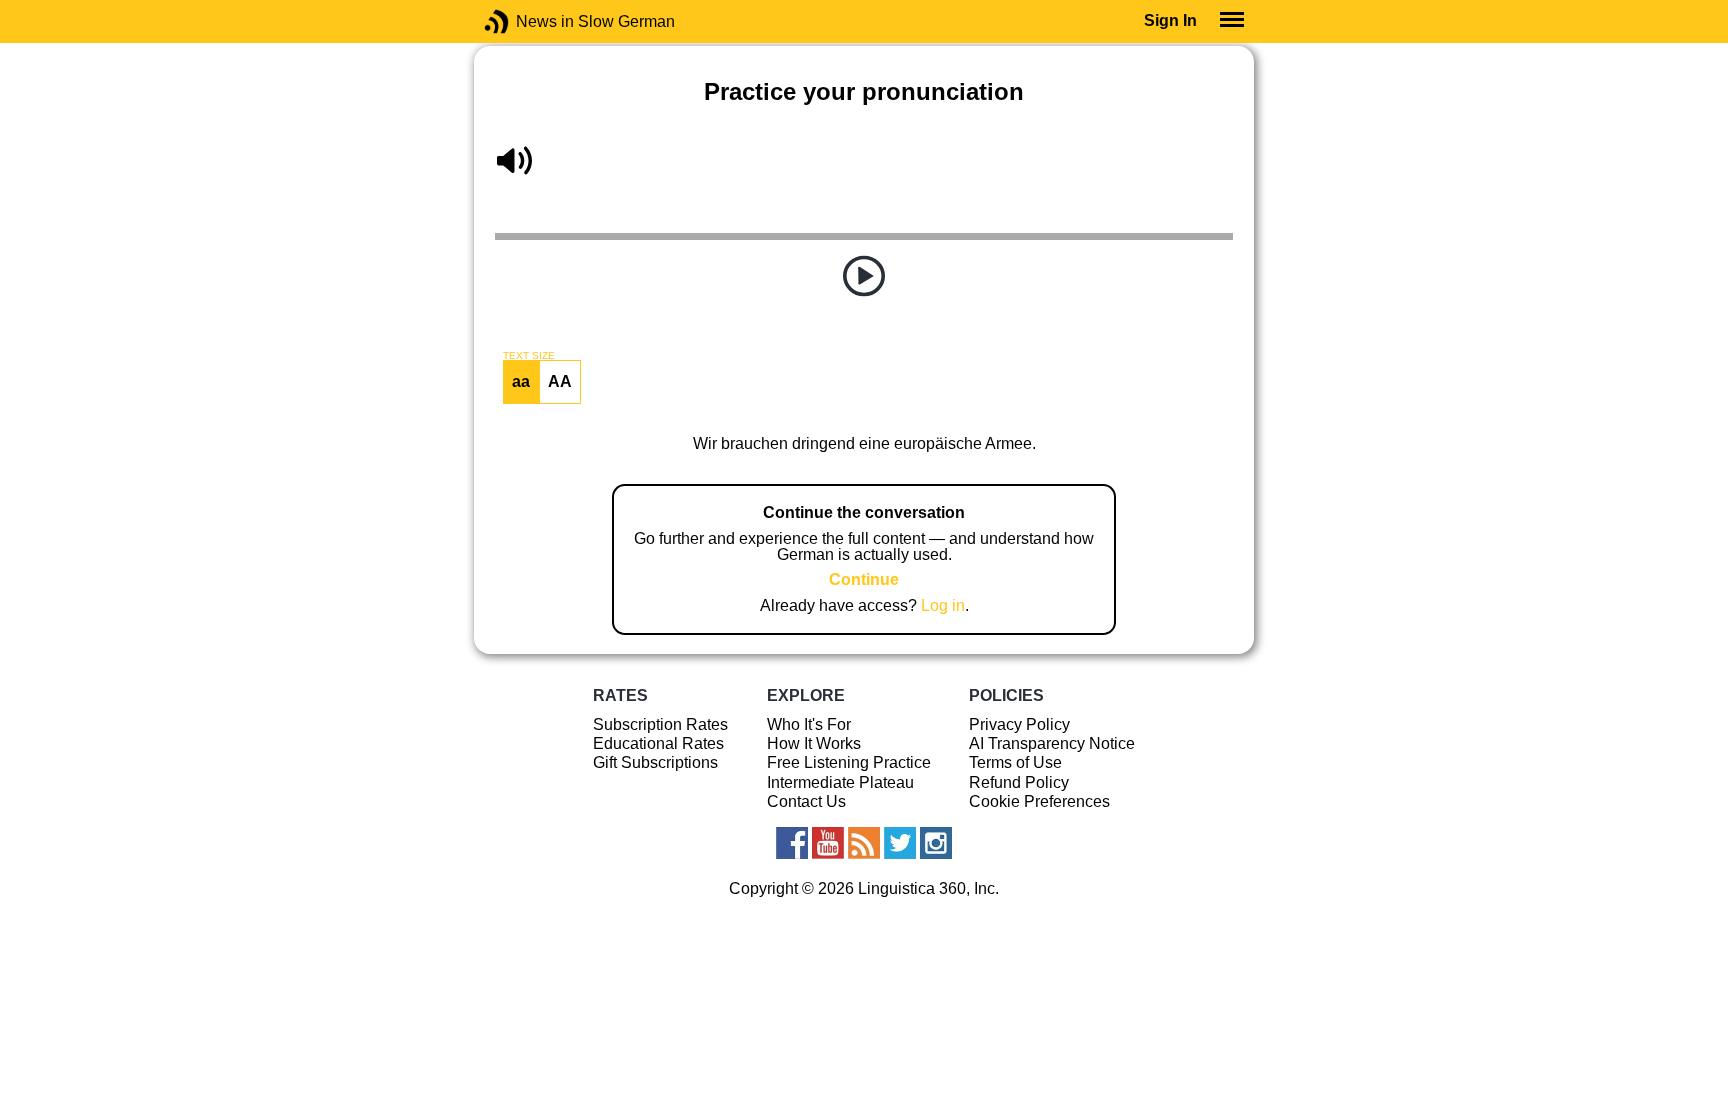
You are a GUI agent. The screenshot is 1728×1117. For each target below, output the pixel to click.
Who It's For (809, 724)
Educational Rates (658, 743)
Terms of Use (1015, 762)
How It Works (814, 743)
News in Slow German (526, 21)
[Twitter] (900, 843)
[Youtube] (828, 843)
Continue (864, 579)
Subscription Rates (660, 724)
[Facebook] (792, 843)
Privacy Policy (1019, 724)
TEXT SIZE (529, 356)
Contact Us (806, 801)
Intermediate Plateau (840, 782)
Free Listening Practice (849, 762)
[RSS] (864, 843)
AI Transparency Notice (1052, 743)
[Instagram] (936, 843)
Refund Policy (1019, 782)
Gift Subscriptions (655, 762)
